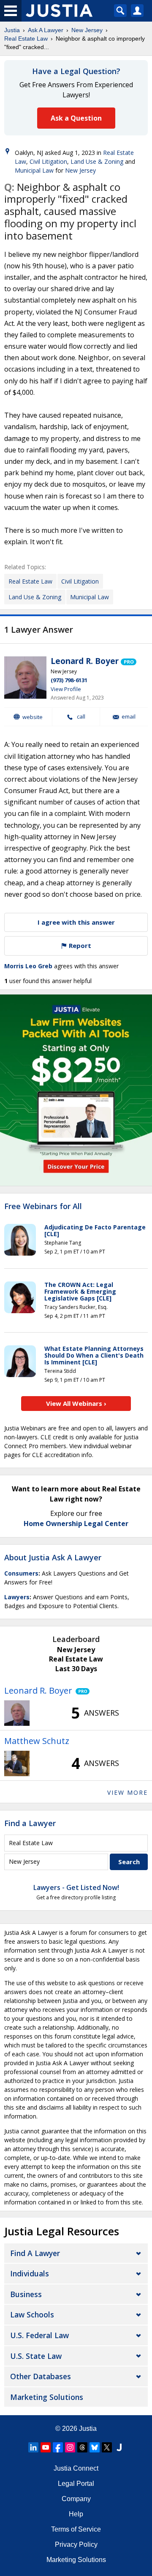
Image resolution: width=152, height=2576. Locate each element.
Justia (12, 30)
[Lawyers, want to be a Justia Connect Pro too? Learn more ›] (129, 661)
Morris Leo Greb (28, 966)
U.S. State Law (36, 2356)
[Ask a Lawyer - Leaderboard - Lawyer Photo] (17, 1713)
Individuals (30, 2273)
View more (128, 1792)
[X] (107, 2447)
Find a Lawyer (30, 1823)
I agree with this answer (76, 922)
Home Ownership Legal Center (76, 1524)
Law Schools (32, 2314)
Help (76, 2514)
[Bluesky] (95, 2447)
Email (129, 717)
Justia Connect (76, 2468)
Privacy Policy (76, 2544)
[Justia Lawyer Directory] (119, 2447)
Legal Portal (76, 2484)
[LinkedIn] (33, 2447)
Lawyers (17, 1597)
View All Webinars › (76, 1403)
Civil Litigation (48, 161)
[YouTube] (46, 2447)
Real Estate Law (26, 39)
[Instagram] (70, 2447)
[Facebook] (58, 2447)
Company (76, 2499)
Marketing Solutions (47, 2397)
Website (33, 717)
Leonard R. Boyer (85, 661)
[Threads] (82, 2447)
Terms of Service (76, 2529)
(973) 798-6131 (69, 680)
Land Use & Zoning (97, 161)
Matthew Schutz (37, 1741)
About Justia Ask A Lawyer (53, 1557)
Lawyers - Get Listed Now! (76, 1887)
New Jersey (87, 30)
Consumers (21, 1573)
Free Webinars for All (43, 1207)
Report (79, 945)
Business (26, 2294)
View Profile (66, 689)
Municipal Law (34, 170)
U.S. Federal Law (39, 2335)
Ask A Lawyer (46, 30)
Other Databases (41, 2376)
